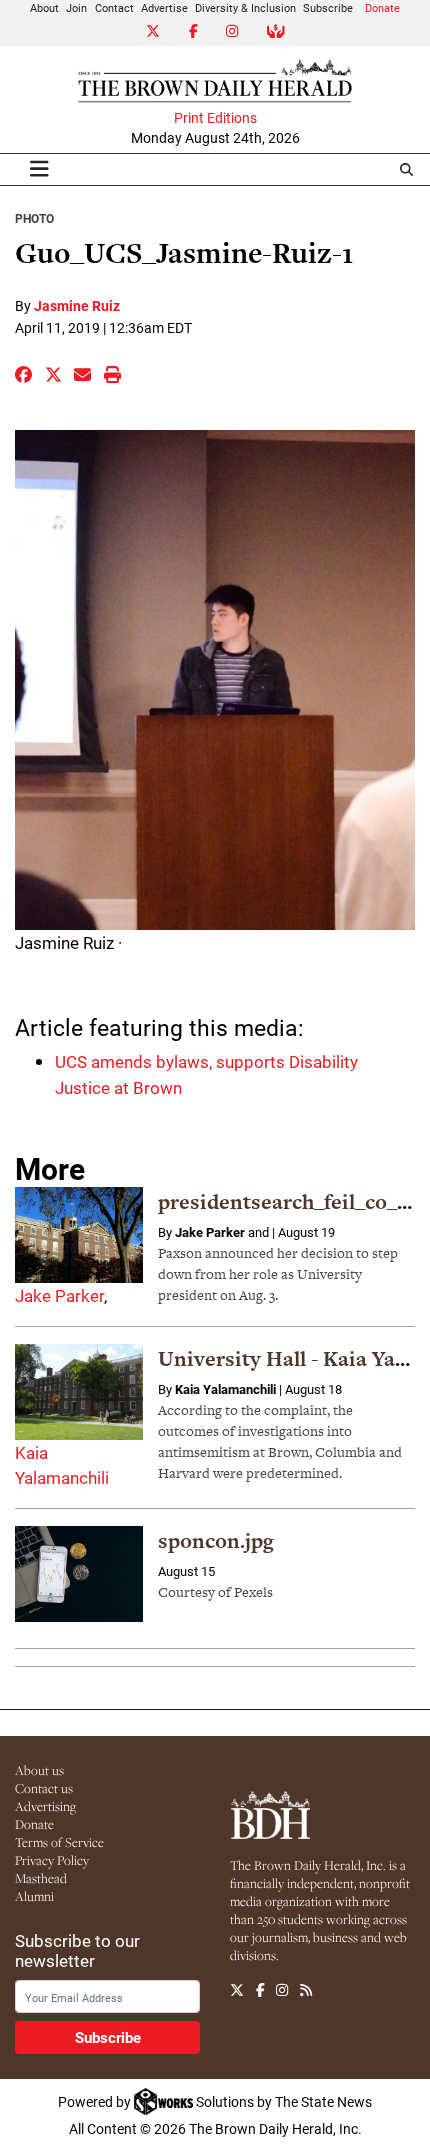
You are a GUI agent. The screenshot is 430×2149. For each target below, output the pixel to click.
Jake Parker (59, 1295)
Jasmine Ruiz (77, 305)
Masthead (41, 1878)
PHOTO (34, 218)
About (44, 7)
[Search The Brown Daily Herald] (406, 169)
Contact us (44, 1788)
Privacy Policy (52, 1860)
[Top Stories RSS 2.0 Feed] (306, 1990)
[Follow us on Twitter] (237, 1990)
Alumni (34, 1896)
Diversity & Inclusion (245, 7)
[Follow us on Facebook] (260, 1990)
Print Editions (215, 118)
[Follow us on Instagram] (282, 1990)
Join (76, 7)
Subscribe (328, 7)
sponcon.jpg (216, 1540)
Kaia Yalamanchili (225, 1389)
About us (39, 1770)
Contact (114, 7)
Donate (382, 7)
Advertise (164, 7)
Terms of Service (59, 1842)
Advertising (45, 1806)
